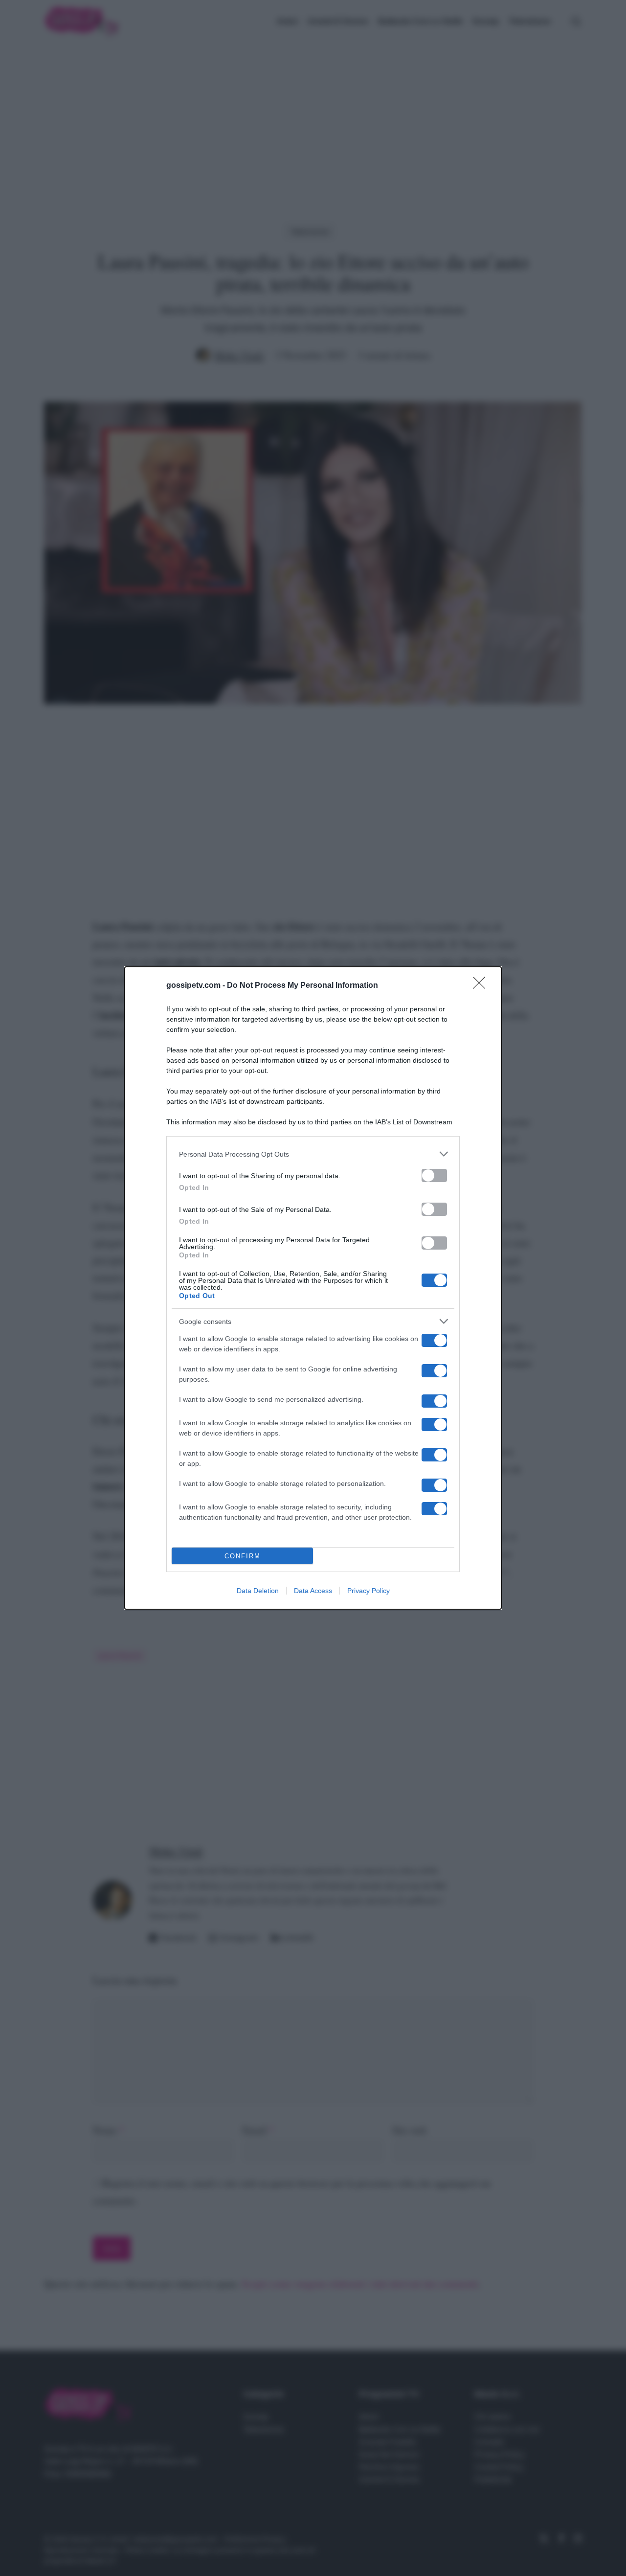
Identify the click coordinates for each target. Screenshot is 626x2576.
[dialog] (313, 1288)
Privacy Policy (369, 1591)
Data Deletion (258, 1591)
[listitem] (313, 1154)
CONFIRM (243, 1556)
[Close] (482, 986)
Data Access (313, 1591)
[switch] (434, 1175)
